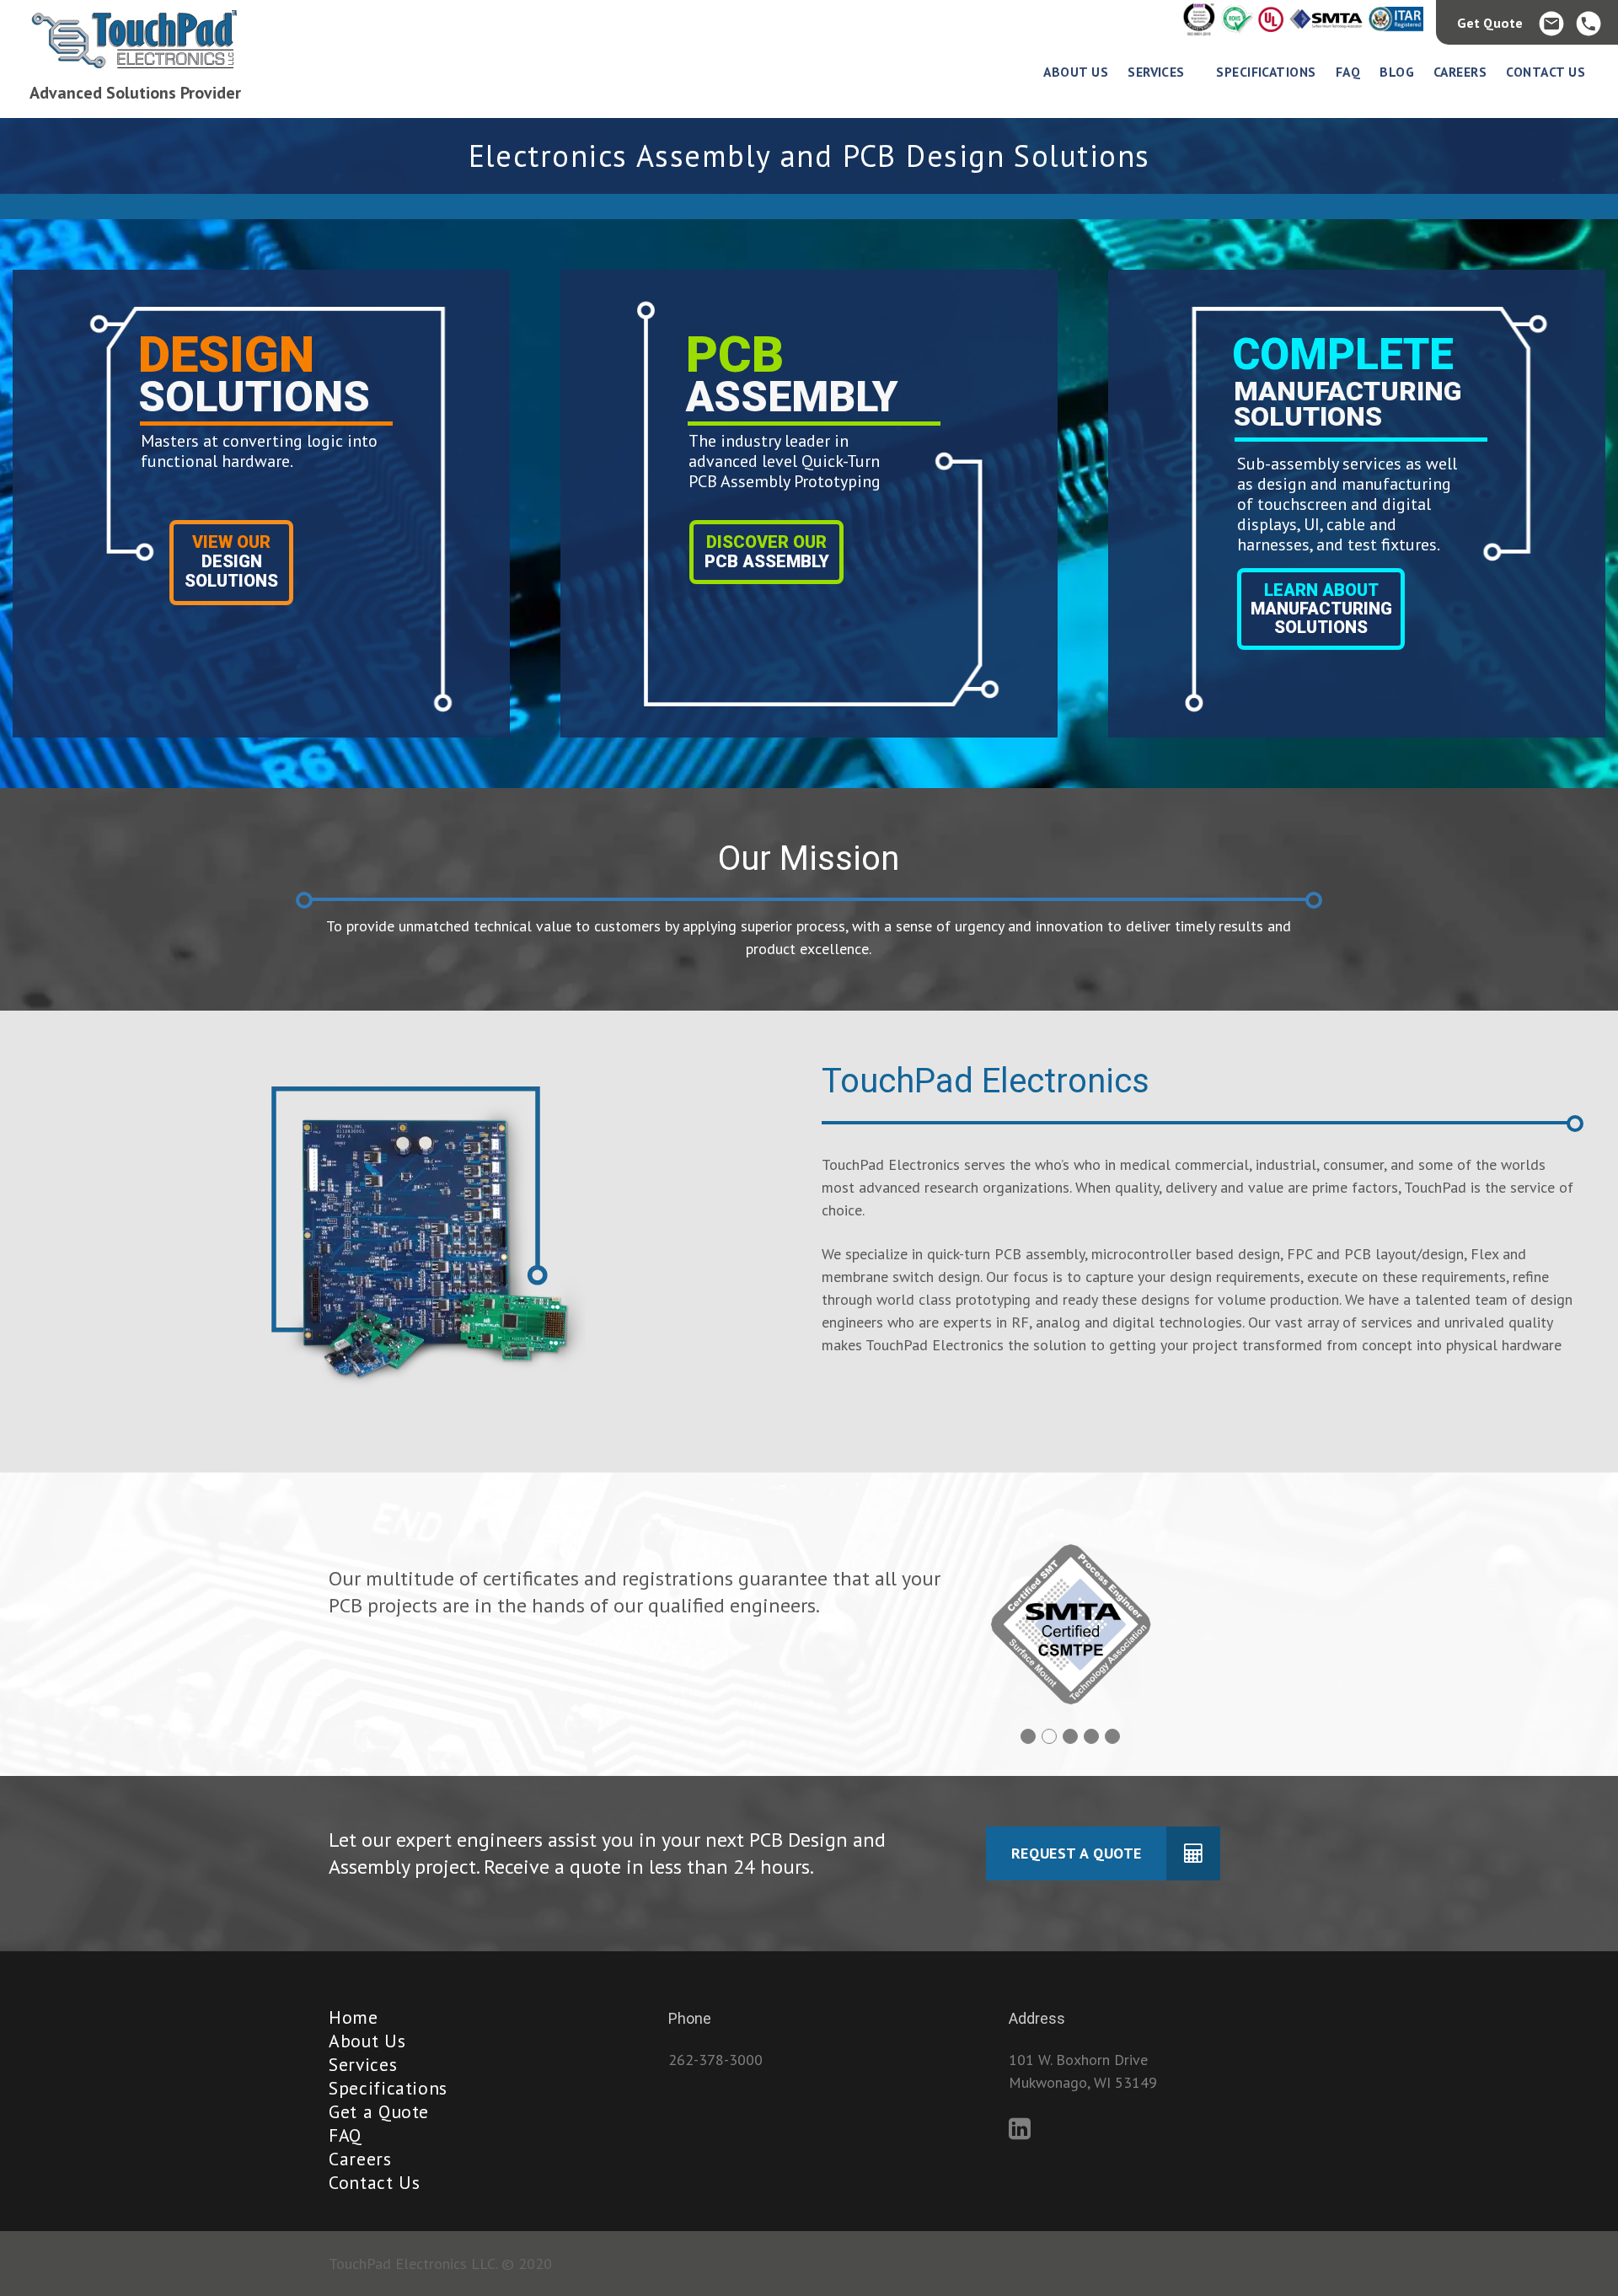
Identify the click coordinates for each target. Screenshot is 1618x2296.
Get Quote (1490, 23)
